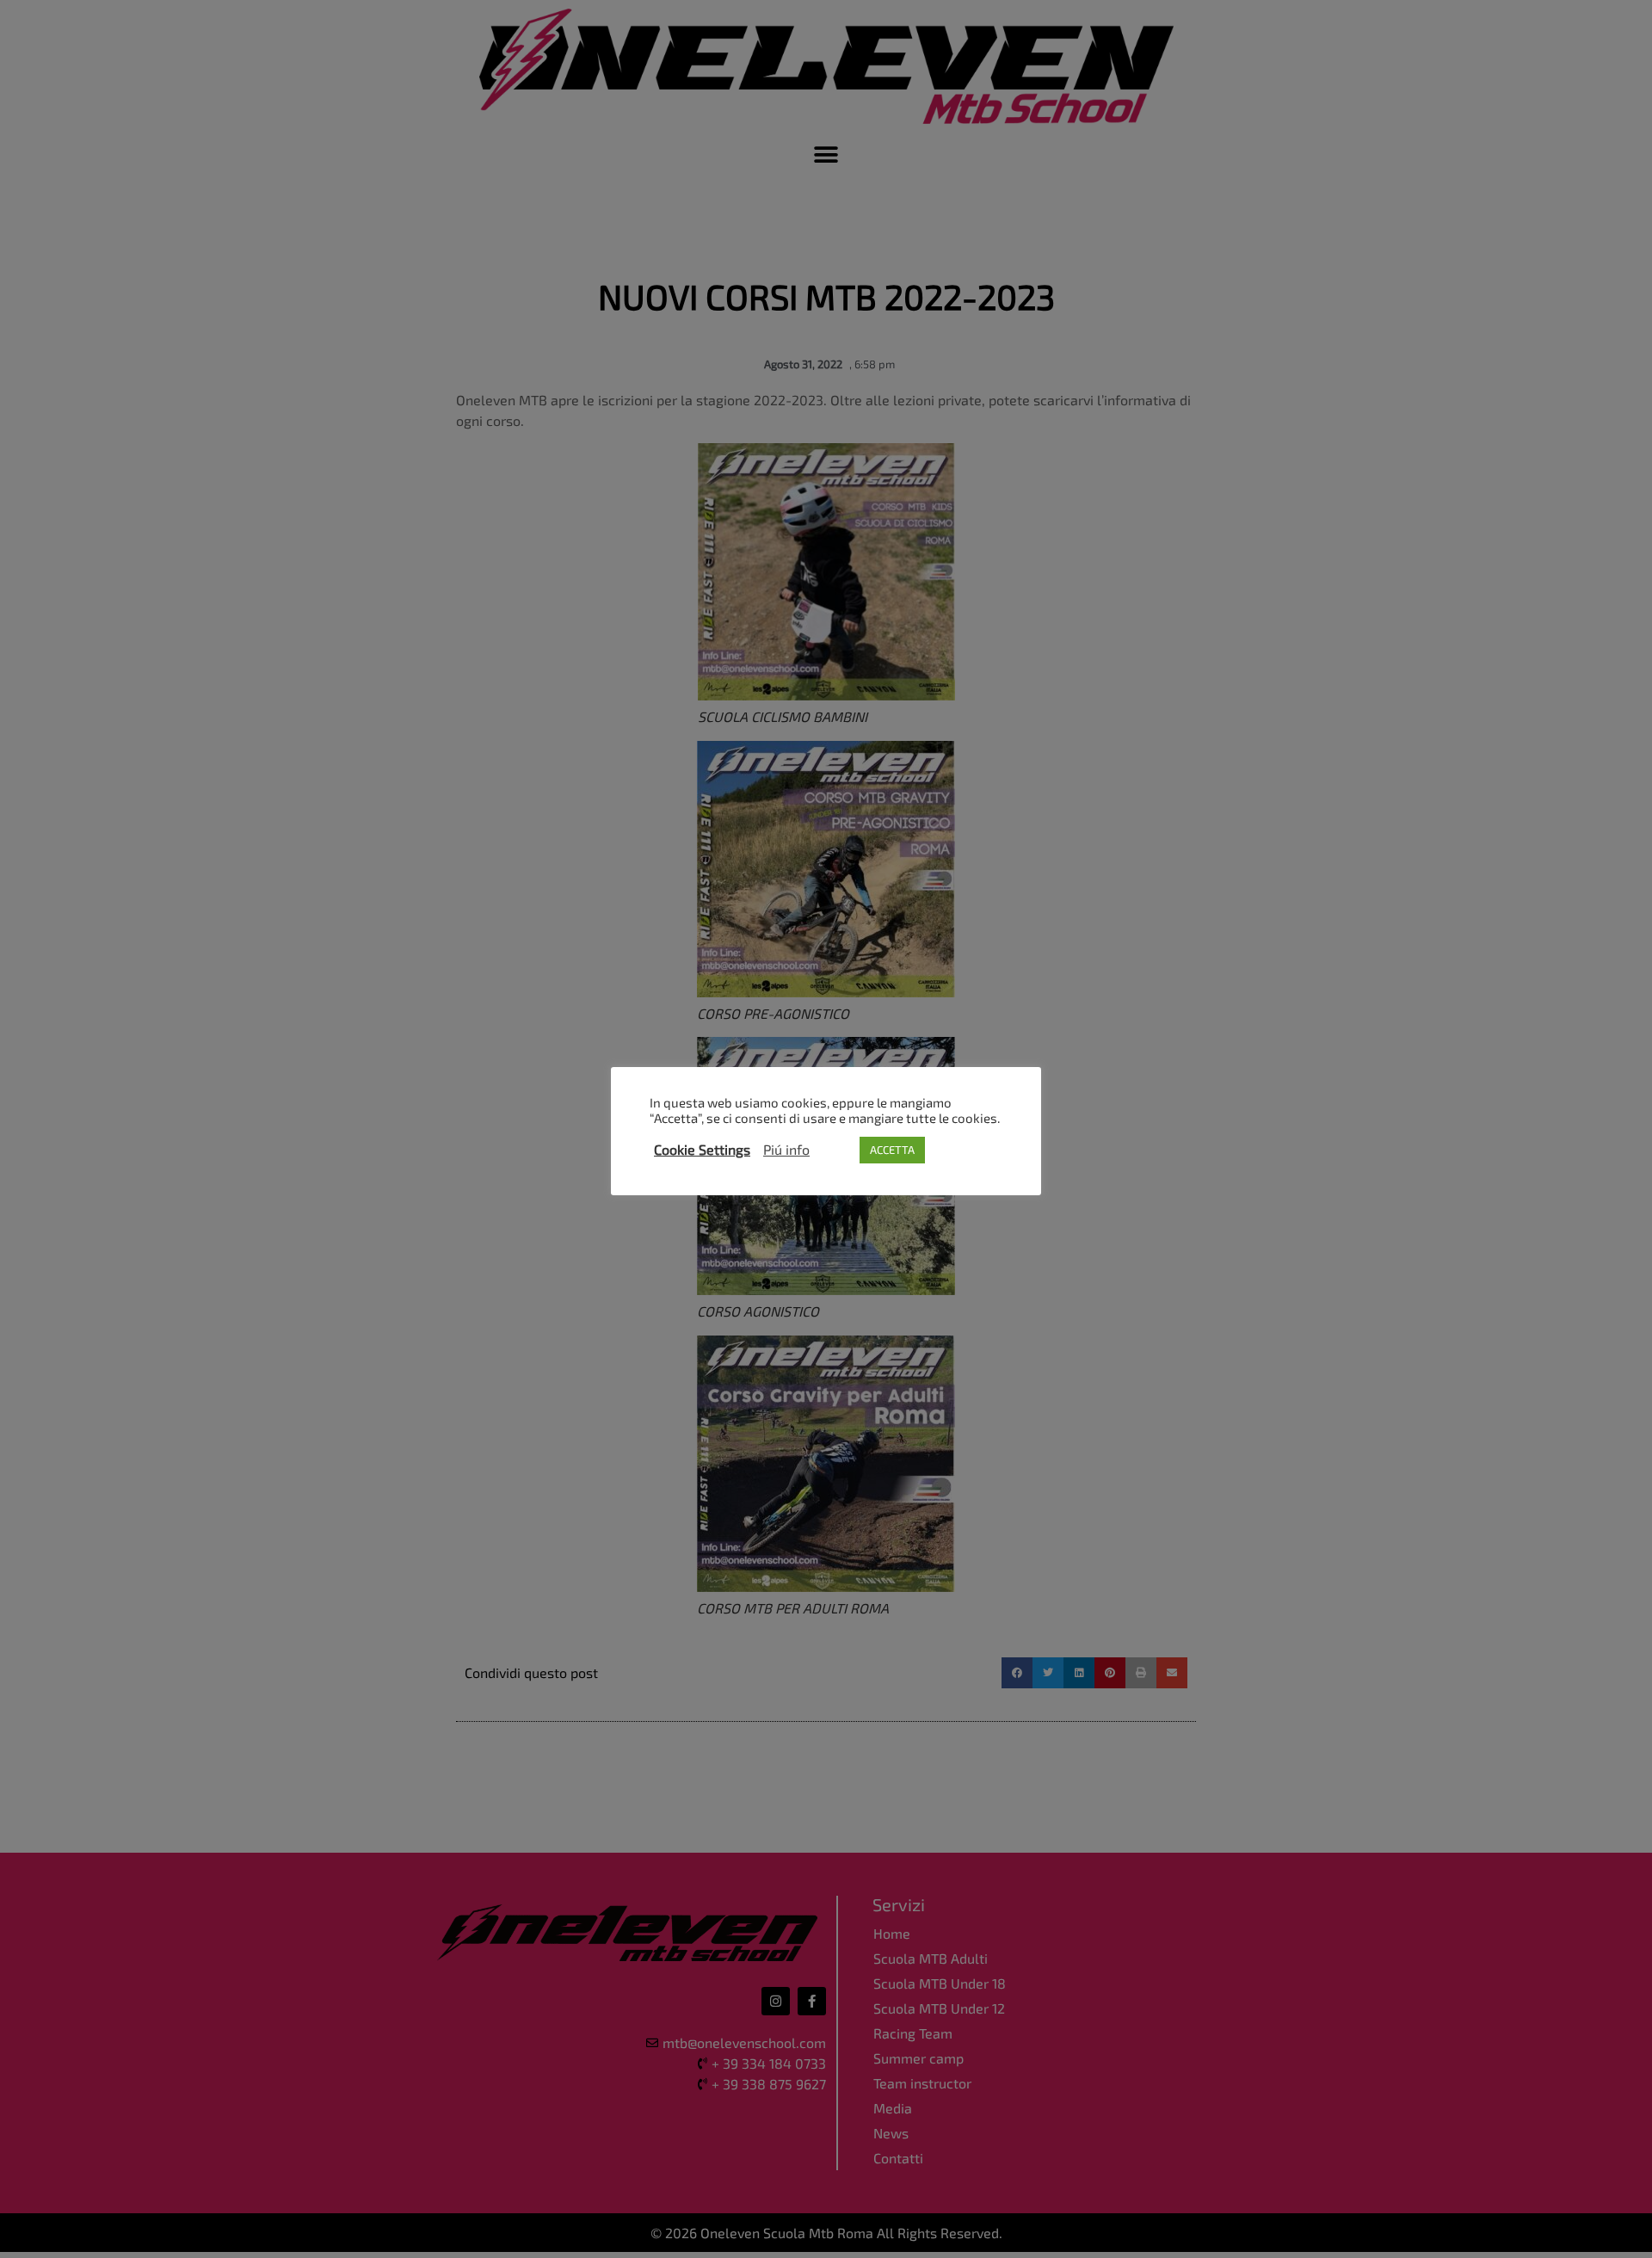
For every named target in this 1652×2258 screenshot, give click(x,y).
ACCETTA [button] (892, 1150)
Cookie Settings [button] (702, 1150)
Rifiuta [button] (835, 1150)
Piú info (786, 1150)
